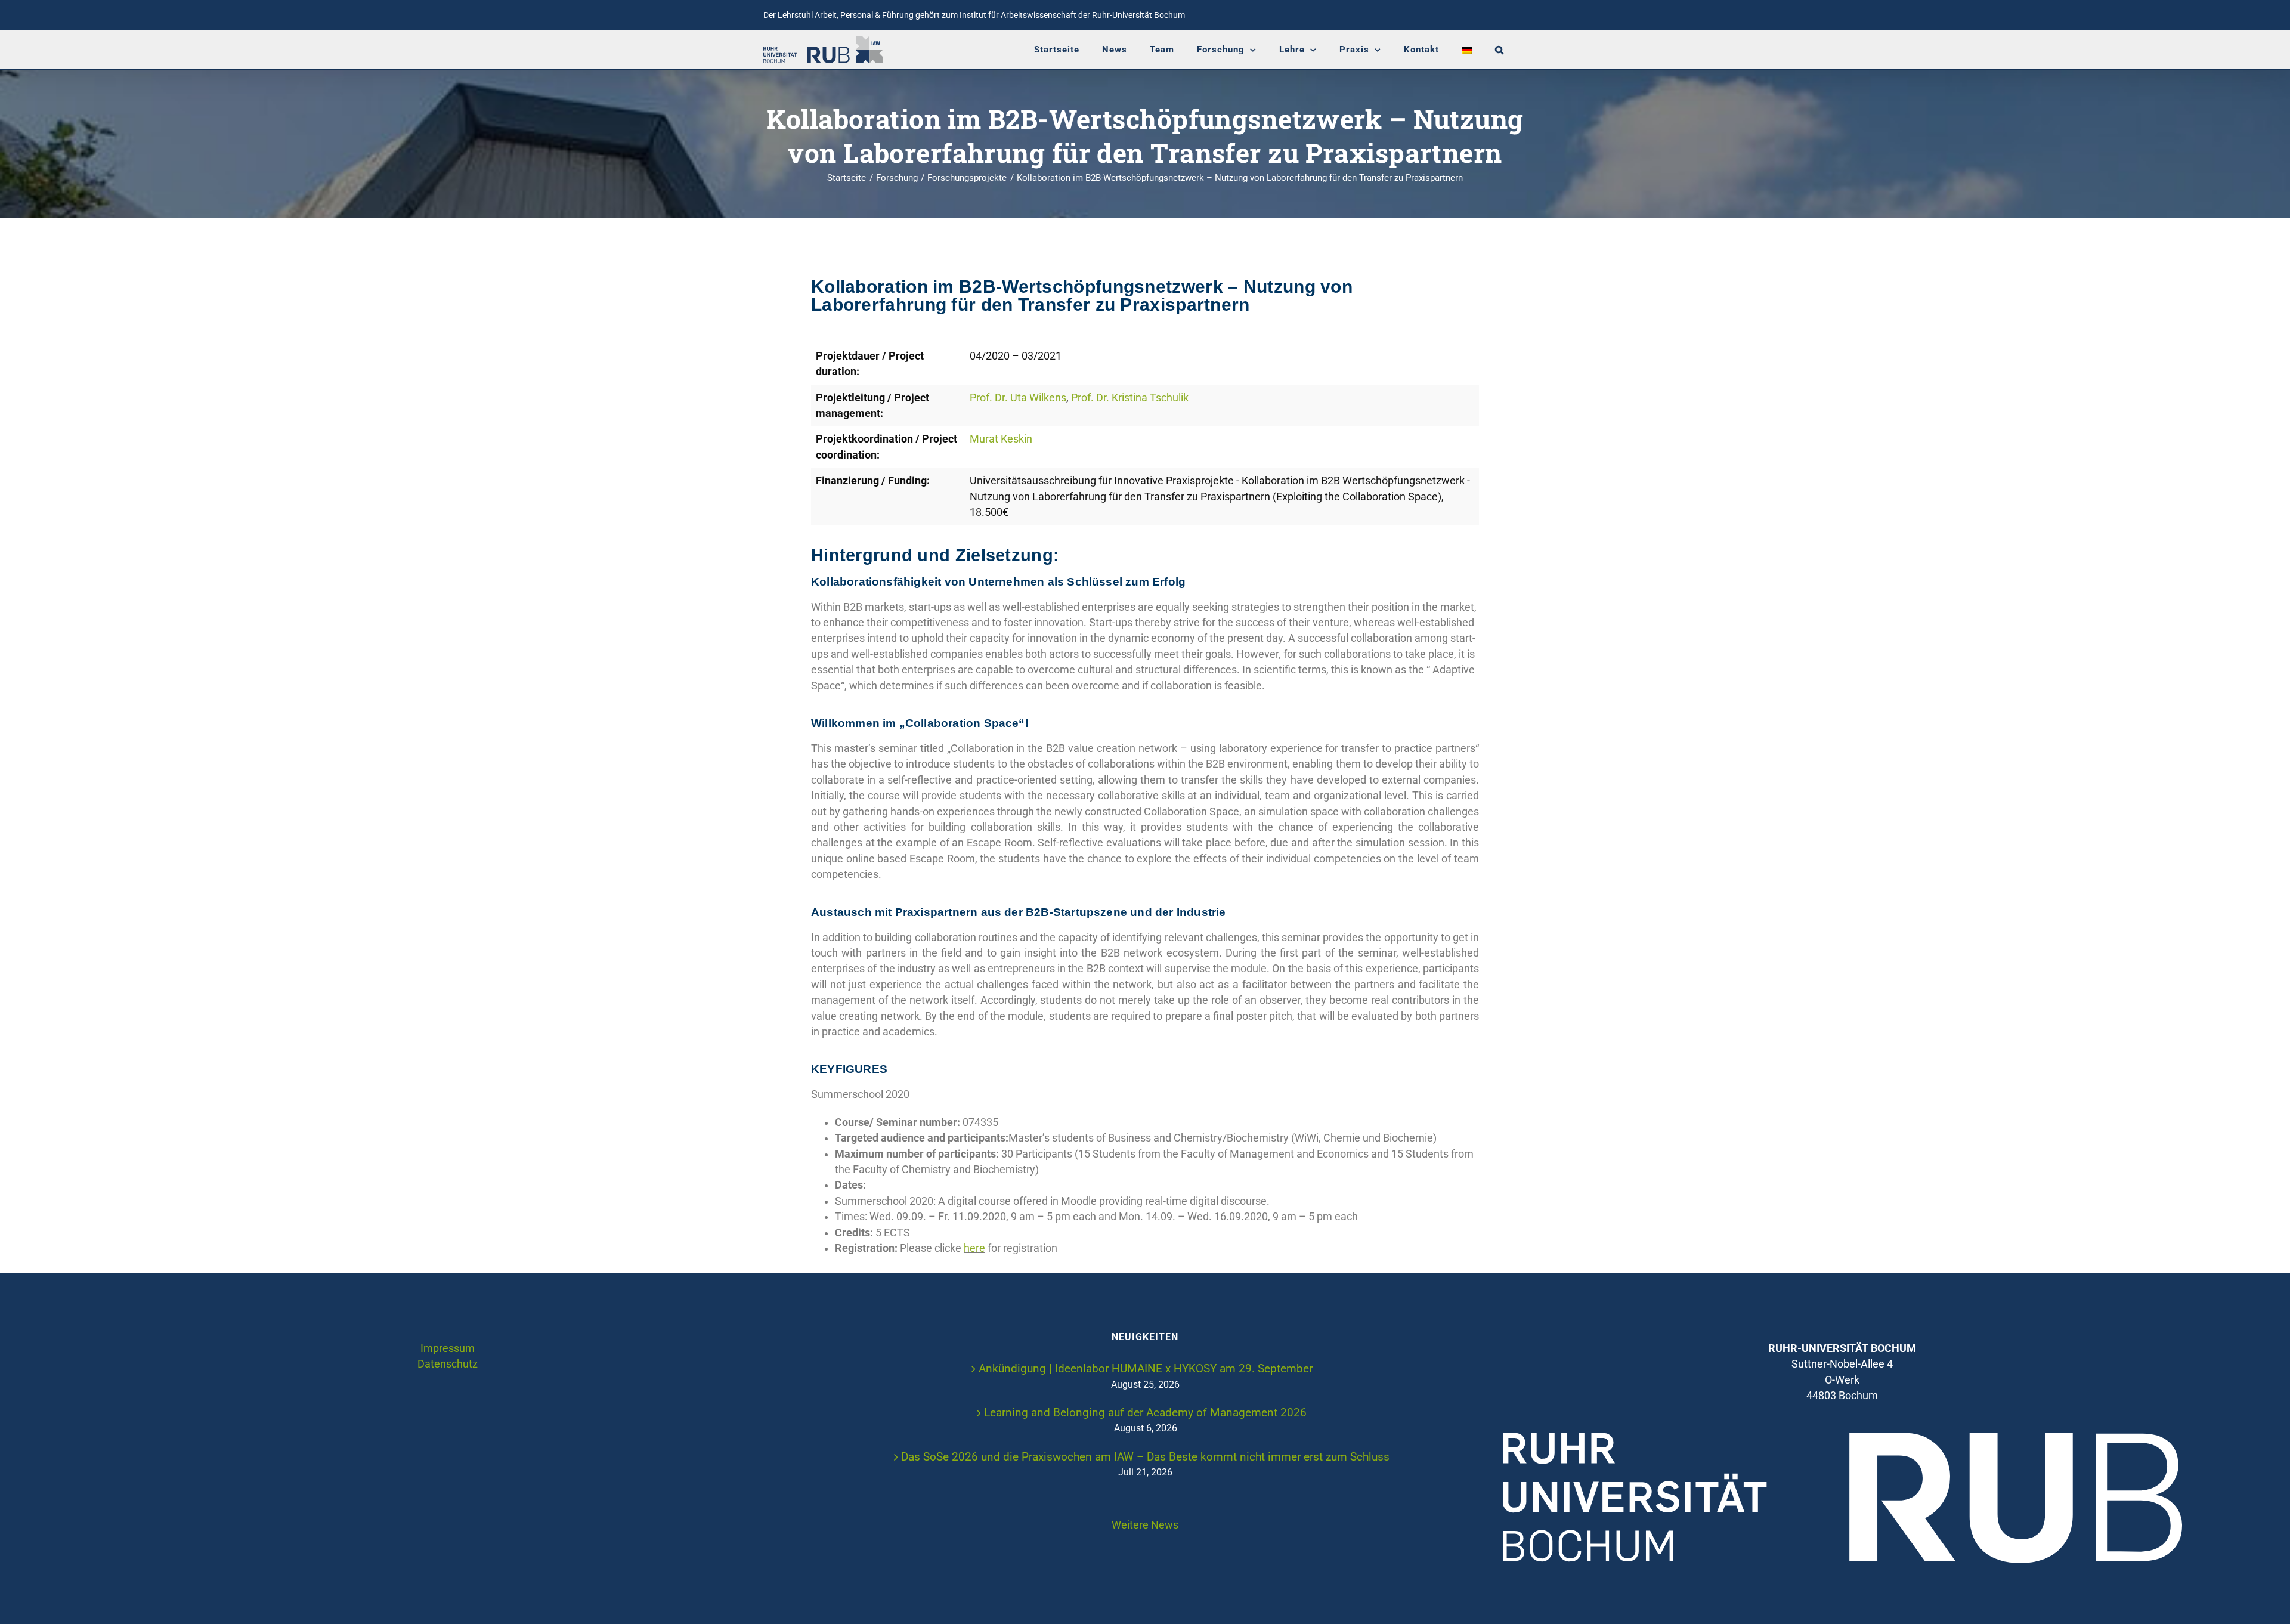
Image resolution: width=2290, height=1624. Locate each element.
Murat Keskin (1001, 439)
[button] (1500, 50)
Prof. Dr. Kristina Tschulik (1130, 398)
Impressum (448, 1348)
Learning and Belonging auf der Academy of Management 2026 (1145, 1413)
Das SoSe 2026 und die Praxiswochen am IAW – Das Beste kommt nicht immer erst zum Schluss (1145, 1457)
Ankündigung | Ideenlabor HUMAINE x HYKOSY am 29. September (1146, 1368)
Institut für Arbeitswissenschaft (1018, 15)
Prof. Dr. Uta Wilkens (1018, 398)
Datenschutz (448, 1364)
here (974, 1248)
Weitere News (1145, 1525)
